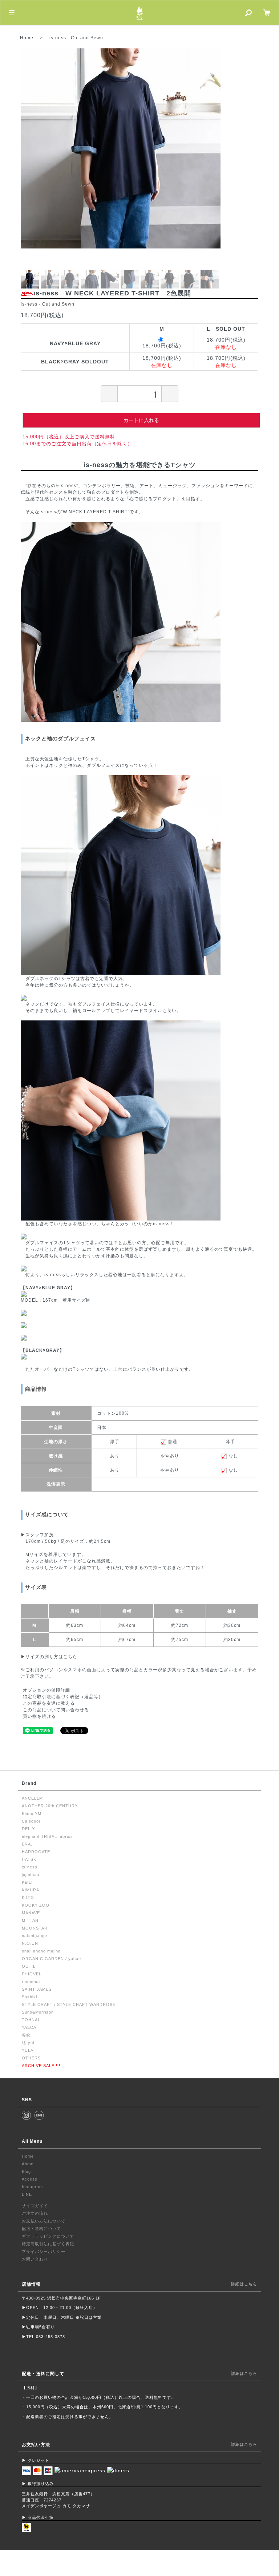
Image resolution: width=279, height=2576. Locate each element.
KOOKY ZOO (36, 1905)
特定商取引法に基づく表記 (48, 2244)
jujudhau (31, 1875)
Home (27, 38)
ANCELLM (32, 1798)
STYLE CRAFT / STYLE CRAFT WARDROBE (69, 2004)
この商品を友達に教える (49, 1703)
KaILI (27, 1882)
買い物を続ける (39, 1716)
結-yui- (29, 2043)
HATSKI (30, 1859)
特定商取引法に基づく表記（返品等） (63, 1697)
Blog (26, 2171)
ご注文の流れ (35, 2213)
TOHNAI (31, 2020)
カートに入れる (141, 420)
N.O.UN (30, 1943)
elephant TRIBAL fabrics (47, 1836)
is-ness (58, 38)
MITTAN (30, 1920)
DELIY (28, 1829)
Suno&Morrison (38, 2012)
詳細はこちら (244, 2284)
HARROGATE (36, 1852)
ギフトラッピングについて (48, 2236)
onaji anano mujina (41, 1951)
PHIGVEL (32, 1974)
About (28, 2164)
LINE (27, 2194)
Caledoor (31, 1821)
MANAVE (31, 1913)
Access (30, 2179)
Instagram (32, 2187)
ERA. (27, 1844)
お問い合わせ (35, 2259)
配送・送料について (41, 2229)
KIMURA (31, 1890)
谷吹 (26, 2035)
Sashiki (29, 1997)
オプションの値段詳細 (46, 1690)
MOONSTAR (35, 1928)
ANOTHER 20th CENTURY (50, 1806)
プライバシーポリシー (44, 2251)
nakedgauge (35, 1936)
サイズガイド (35, 2206)
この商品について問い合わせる (56, 1710)
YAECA (29, 2027)
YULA (28, 2050)
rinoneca (31, 1982)
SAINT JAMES (37, 1989)
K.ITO (28, 1898)
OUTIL (29, 1966)
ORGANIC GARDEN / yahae (51, 1959)
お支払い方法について (44, 2221)
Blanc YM (32, 1813)
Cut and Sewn (87, 38)
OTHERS (31, 2058)
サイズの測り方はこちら (51, 1657)
